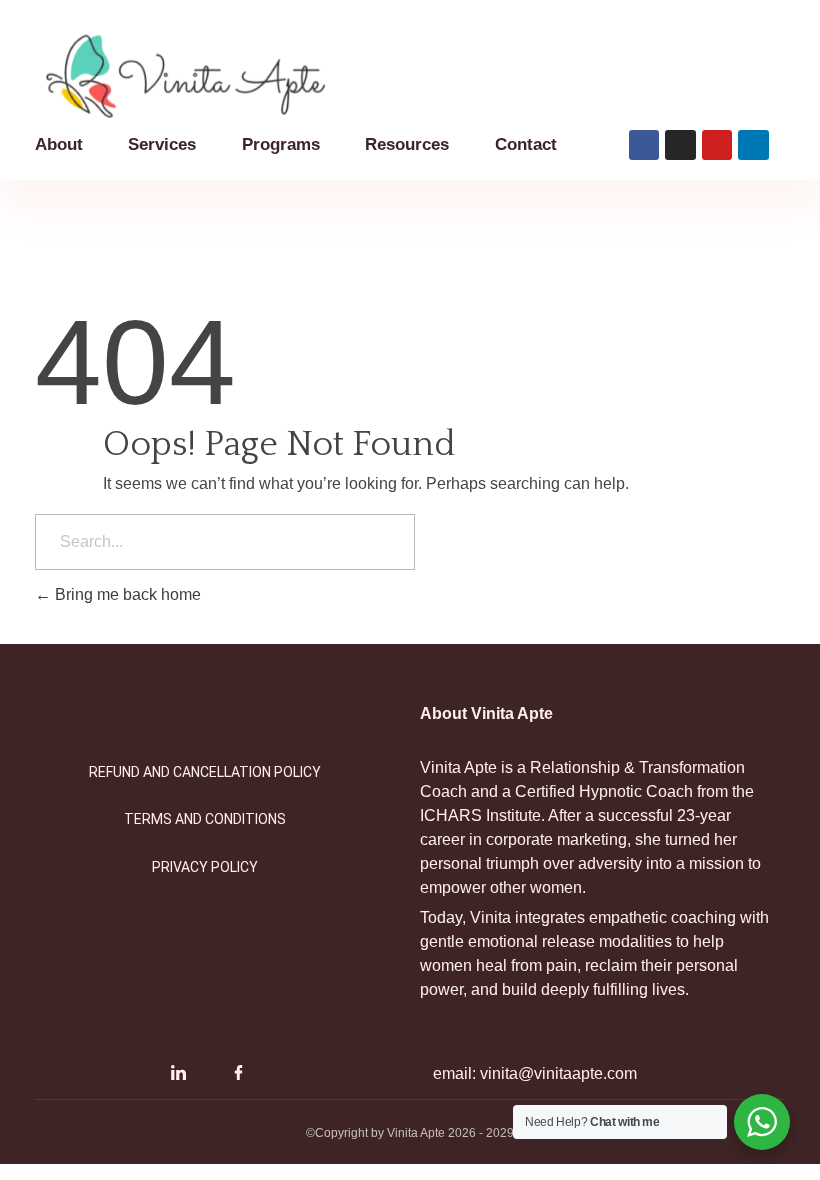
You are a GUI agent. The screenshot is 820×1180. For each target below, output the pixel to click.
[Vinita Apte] (210, 76)
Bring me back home (126, 594)
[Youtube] (208, 1073)
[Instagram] (148, 1073)
